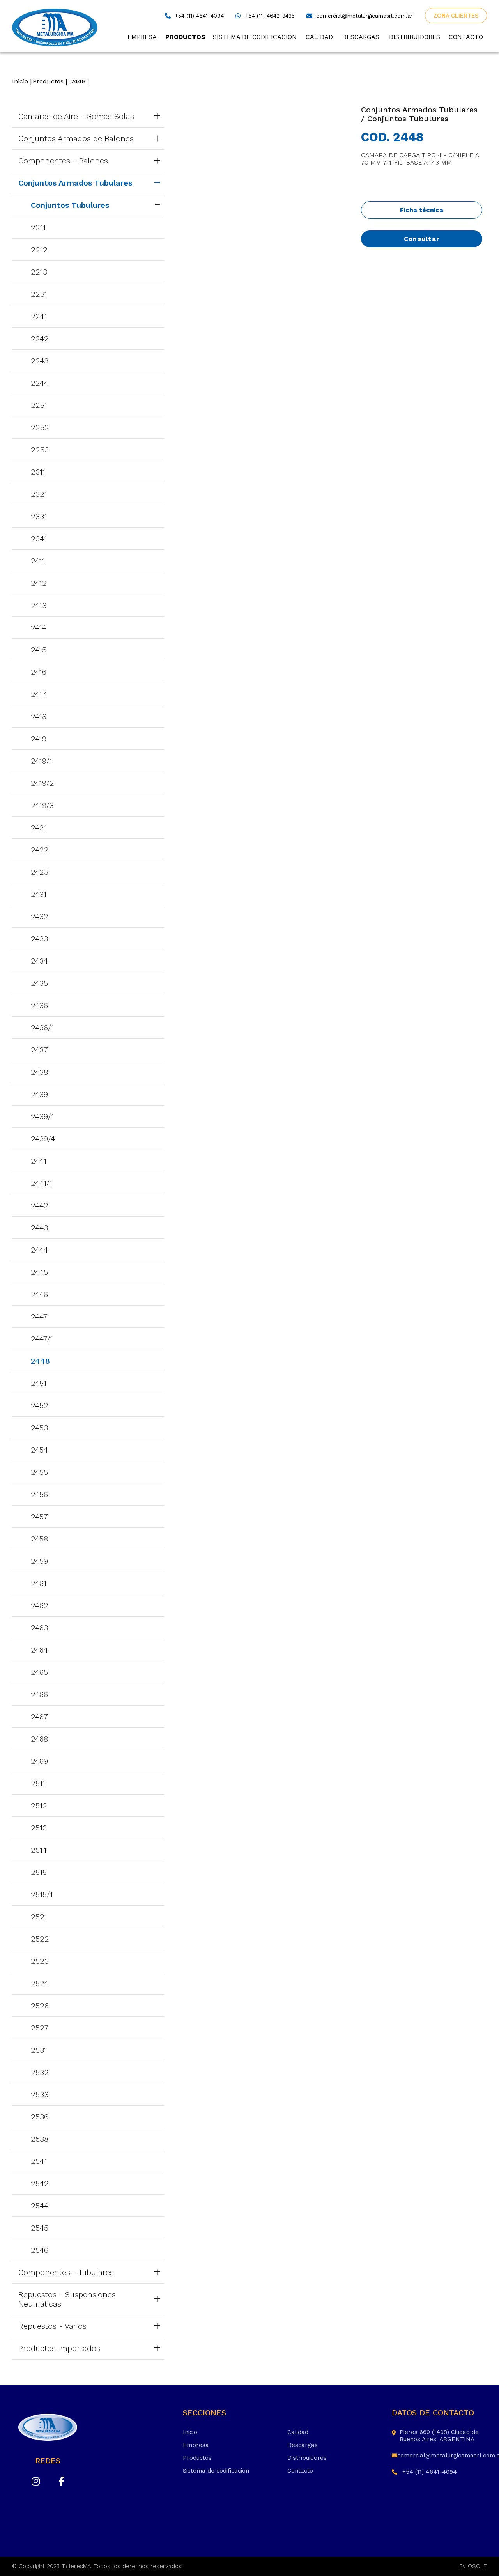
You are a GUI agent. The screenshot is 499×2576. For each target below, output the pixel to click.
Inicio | (22, 81)
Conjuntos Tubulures (70, 205)
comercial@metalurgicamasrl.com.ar (364, 16)
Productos (185, 37)
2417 (39, 694)
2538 (40, 2139)
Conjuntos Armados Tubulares (75, 183)
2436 (39, 1005)
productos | (50, 81)
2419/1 (42, 761)
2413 (39, 605)
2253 (40, 450)
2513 (39, 1828)
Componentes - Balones (63, 161)
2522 (40, 1939)
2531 (39, 2050)
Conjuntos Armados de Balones (76, 138)
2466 (39, 1694)
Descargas (361, 37)
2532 (40, 2072)
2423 (40, 872)
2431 (39, 894)
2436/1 (42, 1028)
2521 (39, 1917)
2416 (39, 672)
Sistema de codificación (255, 37)
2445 (39, 1272)
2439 (39, 1094)
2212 (39, 250)
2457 (39, 1517)
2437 (39, 1050)
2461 (39, 1583)
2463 (39, 1628)
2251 (39, 405)
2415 (39, 650)
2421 (39, 827)
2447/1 (42, 1339)
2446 (39, 1294)
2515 (39, 1872)
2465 (39, 1672)
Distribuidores (307, 2458)
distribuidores (415, 37)
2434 (39, 961)
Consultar (422, 239)
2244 (40, 383)
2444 (39, 1250)
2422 (40, 850)
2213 (39, 272)
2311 (38, 472)
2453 (39, 1428)
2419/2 (42, 783)
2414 (39, 627)
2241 (39, 316)
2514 (39, 1850)
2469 (39, 1761)
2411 (38, 561)
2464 (39, 1650)
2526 (40, 2006)
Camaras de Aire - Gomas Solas (76, 116)
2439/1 (42, 1116)
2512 (39, 1805)
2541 (39, 2161)
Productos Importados (59, 2348)
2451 (39, 1383)
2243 (40, 361)
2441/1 (42, 1183)
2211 (38, 227)
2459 (39, 1561)
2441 (39, 1161)
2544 (40, 2206)
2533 (40, 2094)
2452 (40, 1405)
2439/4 (43, 1139)
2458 (39, 1539)
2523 (40, 1961)
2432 (40, 916)
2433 (39, 939)
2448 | (80, 81)
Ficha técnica (422, 210)
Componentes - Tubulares (66, 2272)
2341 (39, 539)
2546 (40, 2250)
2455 (39, 1472)
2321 (39, 494)
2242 (40, 338)
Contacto (466, 37)
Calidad (319, 37)
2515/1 (42, 1894)
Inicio (190, 2432)
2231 (39, 294)
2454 (39, 1450)
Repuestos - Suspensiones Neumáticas (67, 2299)
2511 (38, 1783)
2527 (40, 2028)
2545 (40, 2228)
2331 (39, 516)
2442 (40, 1205)
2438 (39, 1072)
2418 (39, 716)
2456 (39, 1494)
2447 (39, 1316)
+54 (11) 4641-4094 (199, 16)
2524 (40, 1983)
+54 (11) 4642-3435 (270, 16)
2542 (40, 2183)
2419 (39, 739)
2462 (40, 1605)
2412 (39, 583)
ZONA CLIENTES (456, 16)
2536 (40, 2117)
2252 (40, 427)
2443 (39, 1228)
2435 (39, 983)
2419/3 (42, 805)
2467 (39, 1717)
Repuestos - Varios (52, 2326)
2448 (40, 1361)
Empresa (142, 37)
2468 (39, 1739)
